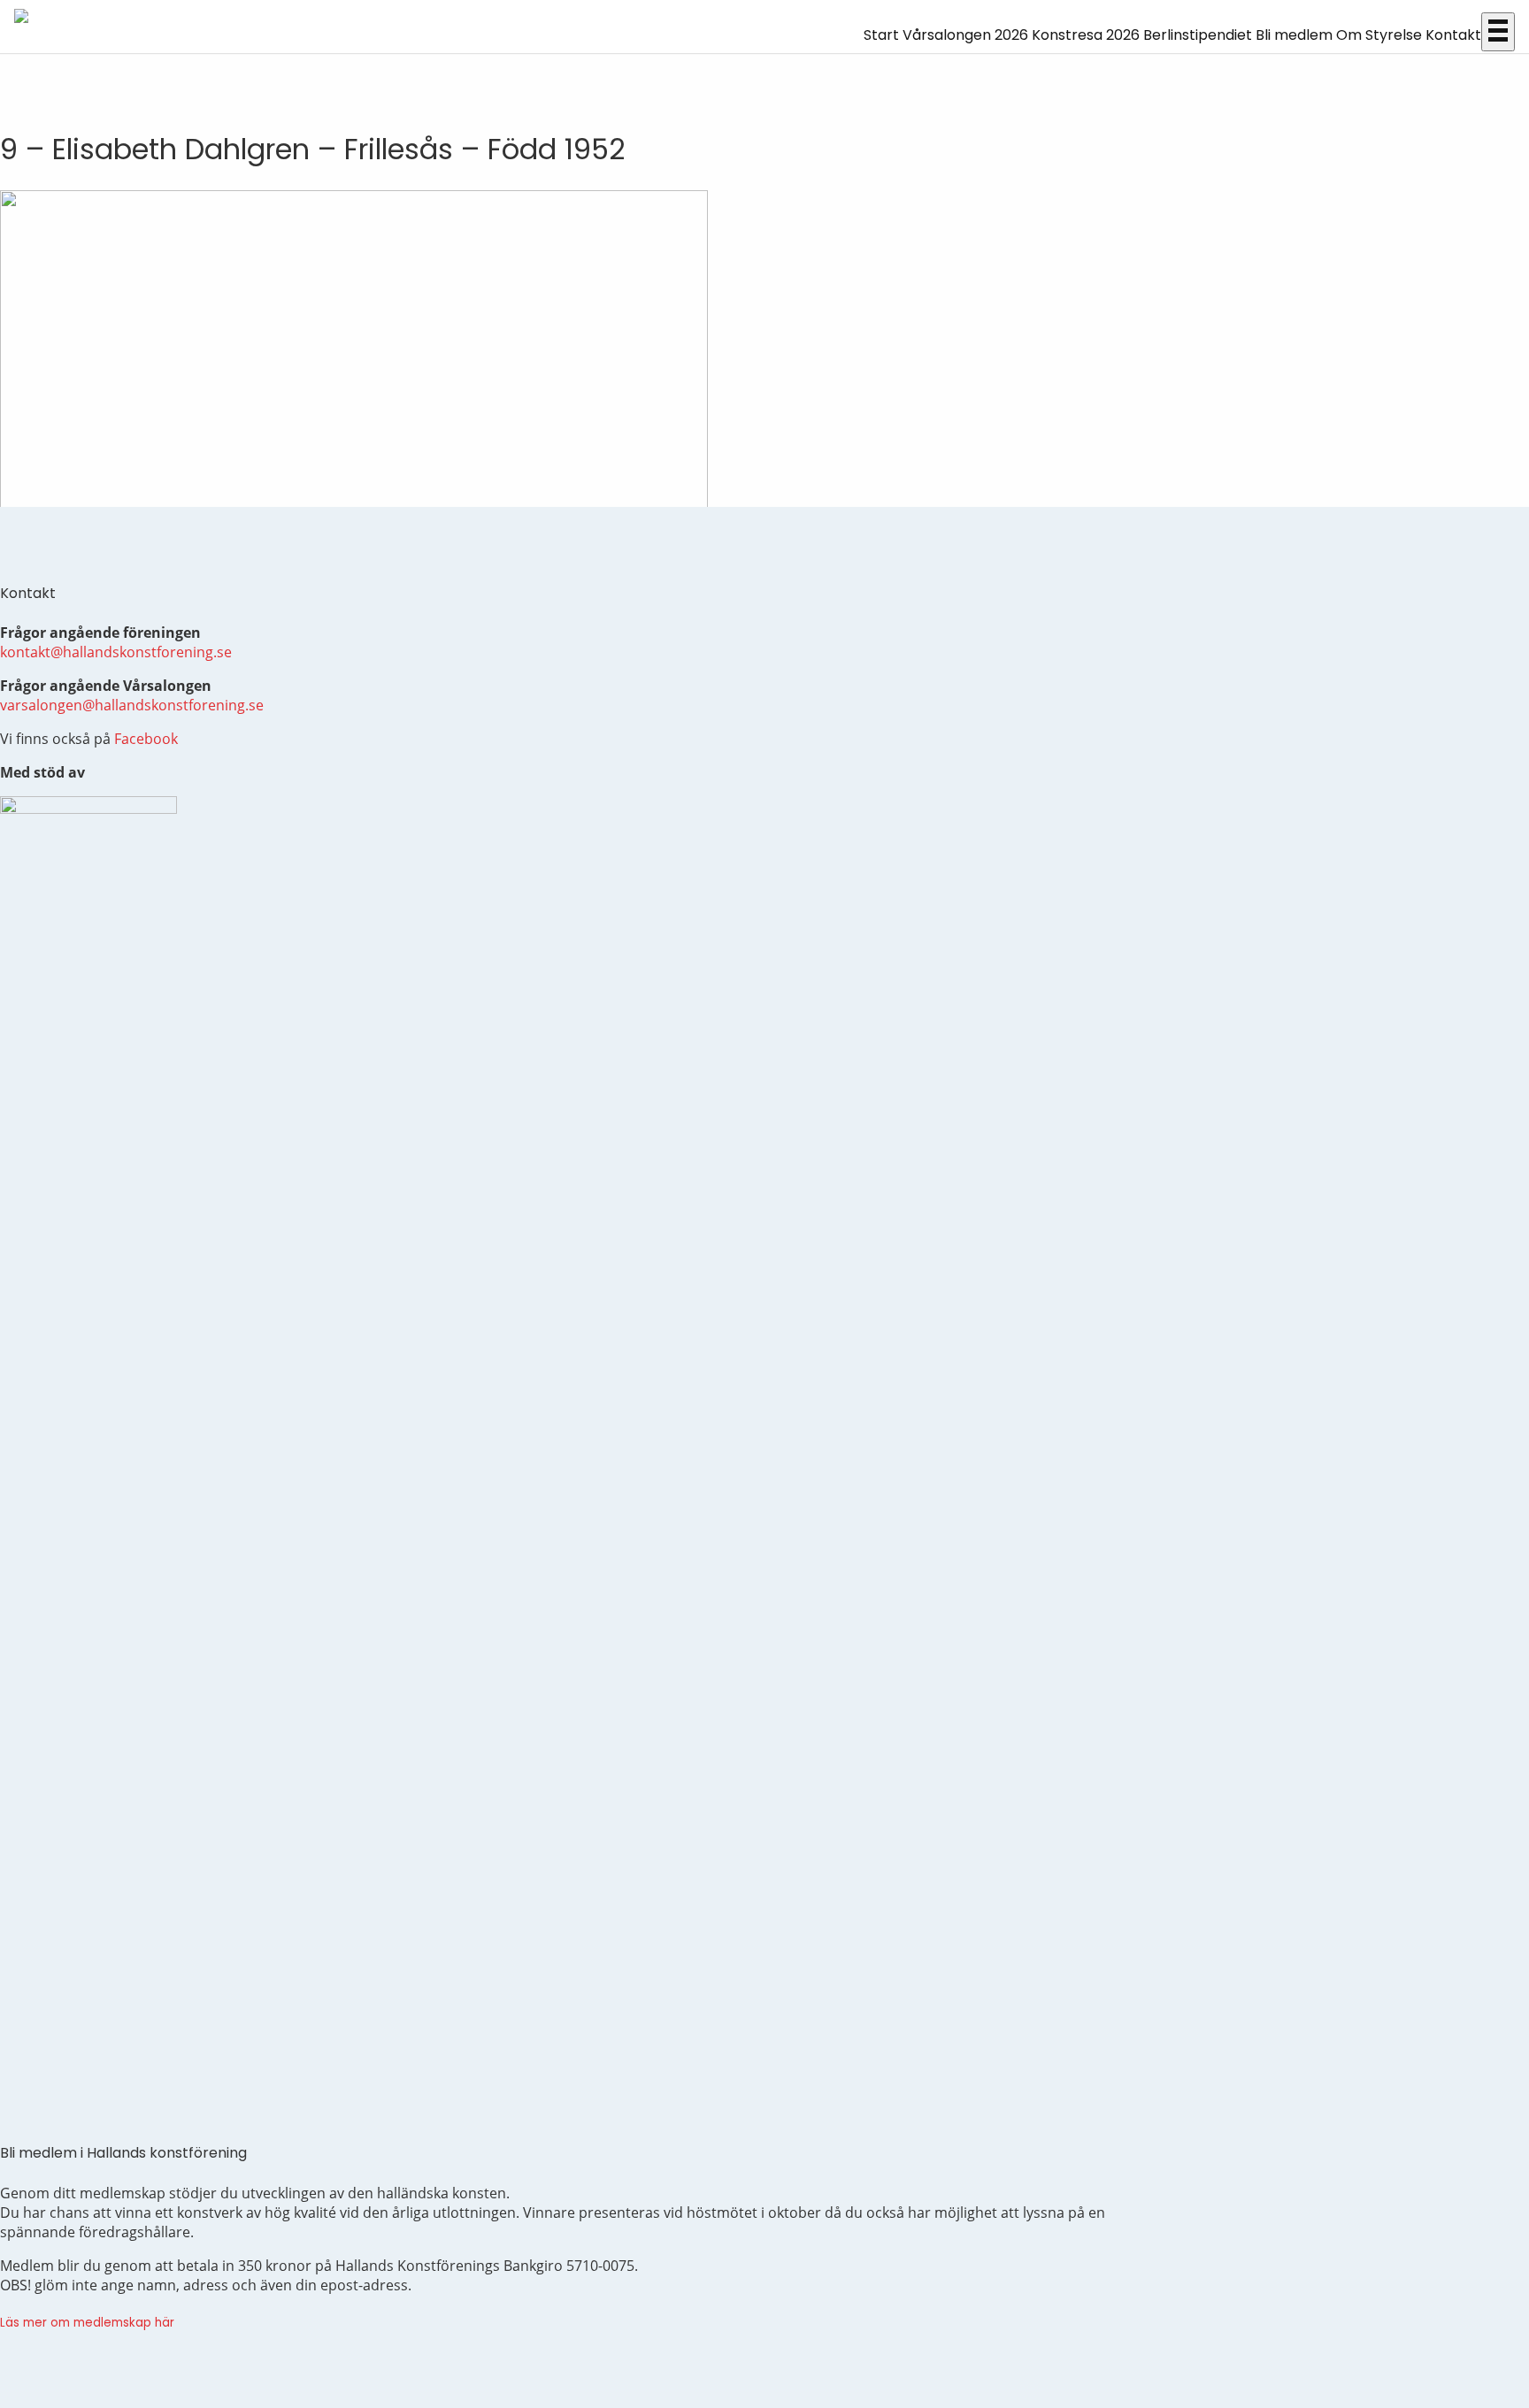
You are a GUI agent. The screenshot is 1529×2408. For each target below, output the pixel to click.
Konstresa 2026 (1086, 35)
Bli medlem (1294, 35)
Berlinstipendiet (1198, 35)
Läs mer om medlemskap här (87, 2323)
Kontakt (1453, 35)
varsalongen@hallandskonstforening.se (132, 705)
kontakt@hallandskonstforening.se (116, 652)
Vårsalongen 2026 (965, 35)
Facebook (146, 739)
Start (881, 35)
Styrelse (1394, 35)
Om (1349, 35)
